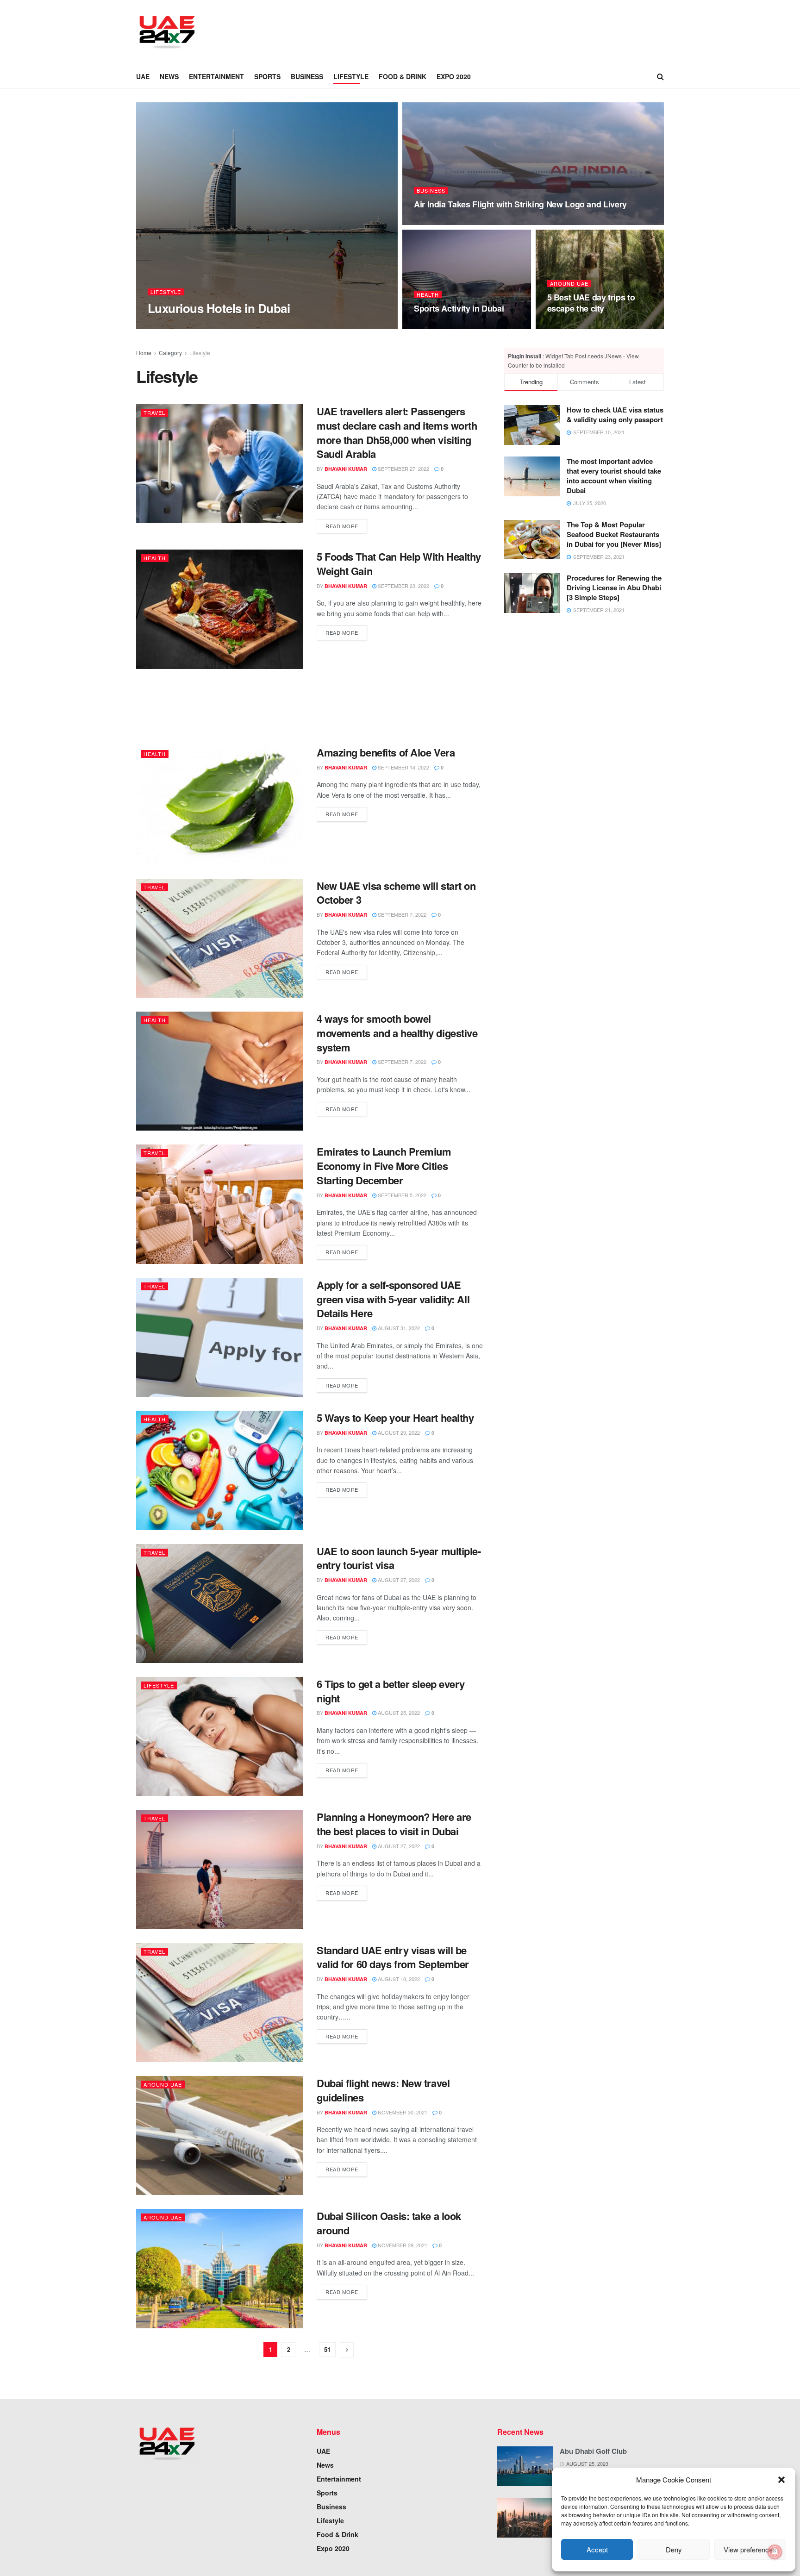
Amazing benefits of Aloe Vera (386, 752)
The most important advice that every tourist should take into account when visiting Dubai (614, 476)
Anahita (167, 326)
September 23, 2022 (403, 586)
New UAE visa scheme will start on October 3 (396, 893)
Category (170, 353)
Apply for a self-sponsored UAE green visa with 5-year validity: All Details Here (393, 1299)
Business (307, 76)
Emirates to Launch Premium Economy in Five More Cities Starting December (384, 1166)
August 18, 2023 (209, 326)
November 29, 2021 (402, 2245)
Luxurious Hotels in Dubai (219, 308)
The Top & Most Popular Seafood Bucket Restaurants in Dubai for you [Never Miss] (614, 534)
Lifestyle (351, 76)
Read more (342, 526)
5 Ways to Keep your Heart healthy (395, 1418)
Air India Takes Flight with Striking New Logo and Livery (520, 204)
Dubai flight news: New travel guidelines (383, 2090)
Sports (267, 76)
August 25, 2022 (398, 1713)
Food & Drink (403, 76)
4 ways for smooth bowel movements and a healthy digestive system (397, 1033)
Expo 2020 (454, 76)
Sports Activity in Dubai (459, 308)
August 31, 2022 (398, 1328)
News (169, 76)
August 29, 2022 (398, 1432)
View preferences (750, 2549)
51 (327, 2349)
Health (428, 295)
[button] (781, 2480)
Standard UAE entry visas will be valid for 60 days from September (393, 1957)
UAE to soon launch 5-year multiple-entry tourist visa (399, 1558)
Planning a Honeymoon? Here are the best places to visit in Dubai (394, 1824)
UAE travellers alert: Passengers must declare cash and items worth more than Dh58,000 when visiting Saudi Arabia (397, 432)
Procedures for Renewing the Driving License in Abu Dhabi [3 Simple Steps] (614, 588)
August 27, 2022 (398, 1580)
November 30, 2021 (402, 2112)
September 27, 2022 (403, 469)
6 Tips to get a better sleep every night (391, 1691)
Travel (154, 413)
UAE (143, 76)
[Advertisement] (380, 31)
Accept (597, 2549)
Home (144, 353)
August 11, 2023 (440, 222)
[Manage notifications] (775, 2552)
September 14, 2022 (403, 767)
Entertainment (216, 76)
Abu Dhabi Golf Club (593, 2451)
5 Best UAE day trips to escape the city (591, 303)
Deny (674, 2549)
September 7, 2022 (401, 914)
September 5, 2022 (401, 1195)
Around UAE (569, 284)
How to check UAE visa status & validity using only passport (615, 415)
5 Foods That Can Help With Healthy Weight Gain (399, 564)
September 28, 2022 (578, 326)
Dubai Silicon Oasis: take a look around (389, 2223)
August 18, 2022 (398, 1979)
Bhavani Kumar (346, 469)
